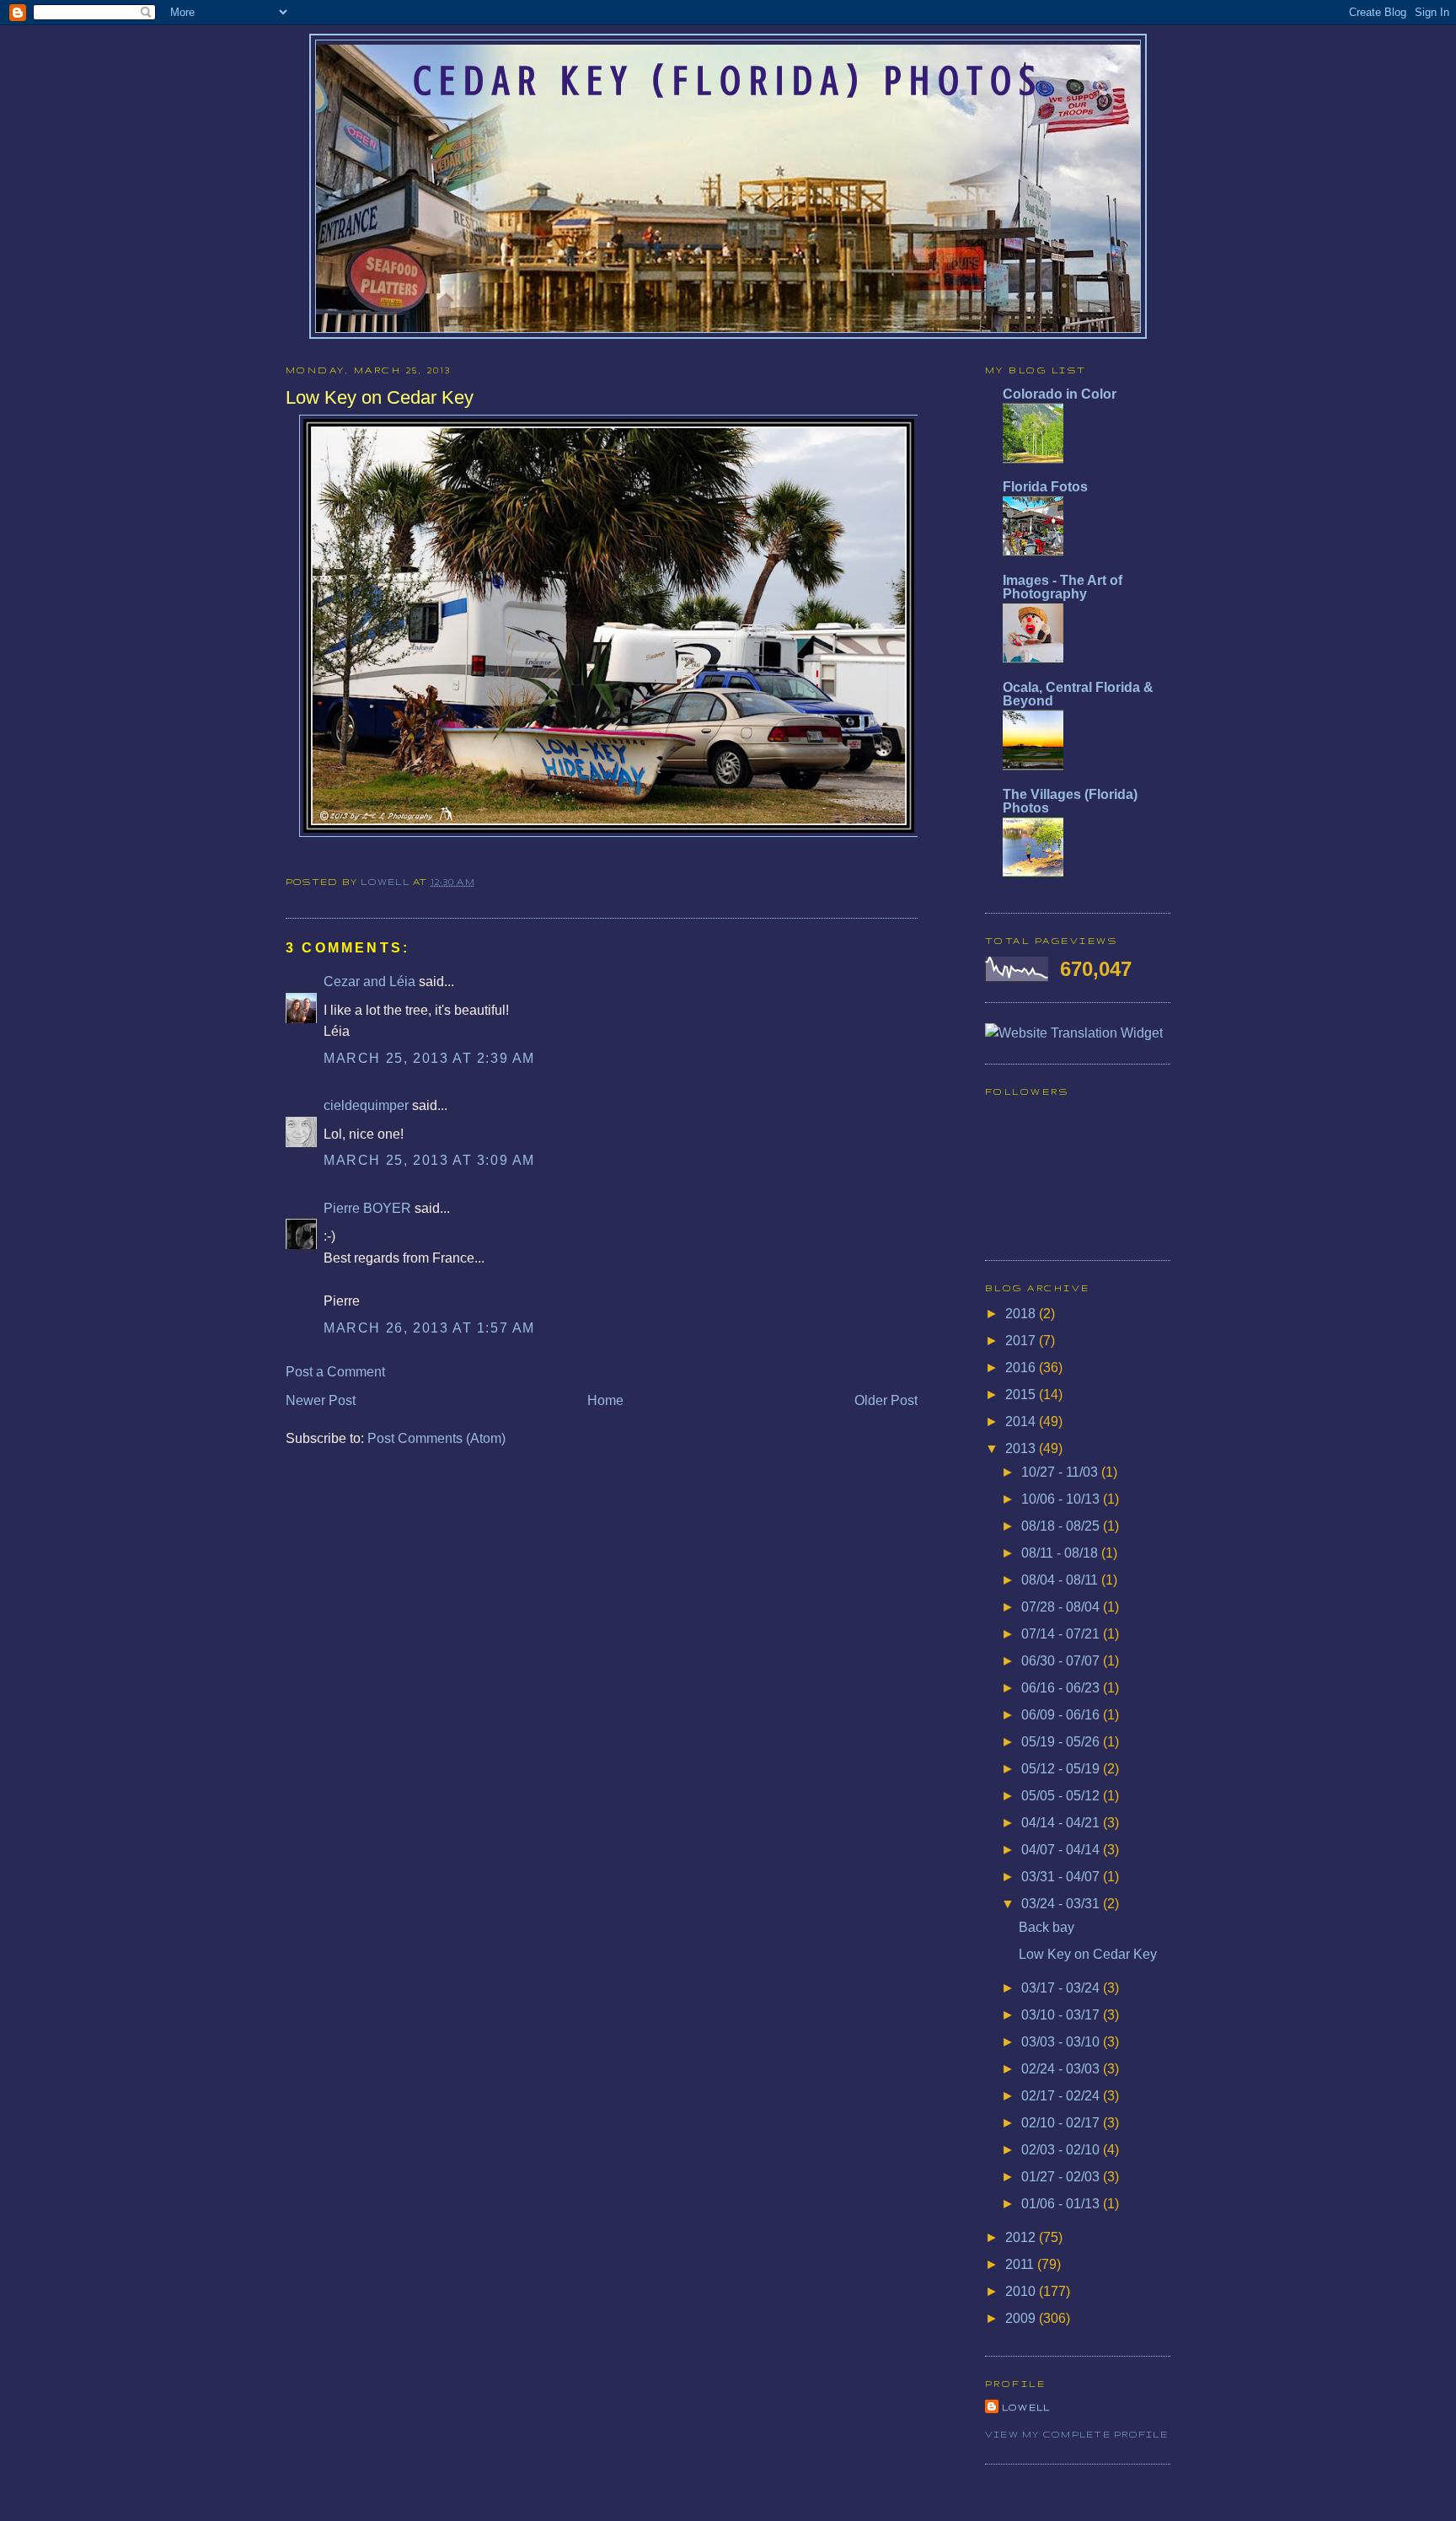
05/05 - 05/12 (1062, 1796)
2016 (1022, 1368)
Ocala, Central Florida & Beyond (1078, 694)
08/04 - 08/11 (1061, 1580)
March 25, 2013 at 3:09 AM (429, 1160)
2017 (1022, 1341)
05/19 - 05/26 (1062, 1742)
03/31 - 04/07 (1062, 1877)
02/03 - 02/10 (1062, 2150)
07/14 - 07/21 (1062, 1634)
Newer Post (321, 1400)
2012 (1022, 2237)
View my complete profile (1076, 2434)
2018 (1022, 1314)
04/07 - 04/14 (1062, 1850)
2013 (1022, 1448)
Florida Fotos (1045, 487)
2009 (1022, 2318)
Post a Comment (335, 1372)
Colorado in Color (1060, 394)
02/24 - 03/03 (1062, 2069)
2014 (1022, 1421)
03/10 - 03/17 (1062, 2015)
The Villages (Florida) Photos (1070, 801)
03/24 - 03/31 (1062, 1904)
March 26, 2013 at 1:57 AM (429, 1328)
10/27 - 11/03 (1061, 1472)
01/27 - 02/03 (1062, 2177)
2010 (1022, 2291)
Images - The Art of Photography (1063, 587)
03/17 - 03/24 (1062, 1988)
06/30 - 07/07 (1062, 1661)
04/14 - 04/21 (1062, 1823)
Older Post (886, 1400)
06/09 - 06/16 (1062, 1715)
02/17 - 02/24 (1062, 2096)
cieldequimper (366, 1105)
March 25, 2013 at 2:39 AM (429, 1058)
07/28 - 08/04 (1062, 1607)
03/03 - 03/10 (1062, 2042)
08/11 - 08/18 (1061, 1553)
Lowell (387, 882)
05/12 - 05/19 (1062, 1769)
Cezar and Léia (369, 982)
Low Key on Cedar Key (1088, 1954)
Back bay (1046, 1927)
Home (605, 1400)
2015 (1022, 1395)
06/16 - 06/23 (1062, 1688)
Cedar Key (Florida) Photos (728, 81)
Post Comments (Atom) (436, 1438)
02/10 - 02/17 (1062, 2123)
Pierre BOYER (367, 1208)
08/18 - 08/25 (1062, 1526)
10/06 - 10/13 (1062, 1499)
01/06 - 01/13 (1062, 2204)
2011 (1021, 2264)
